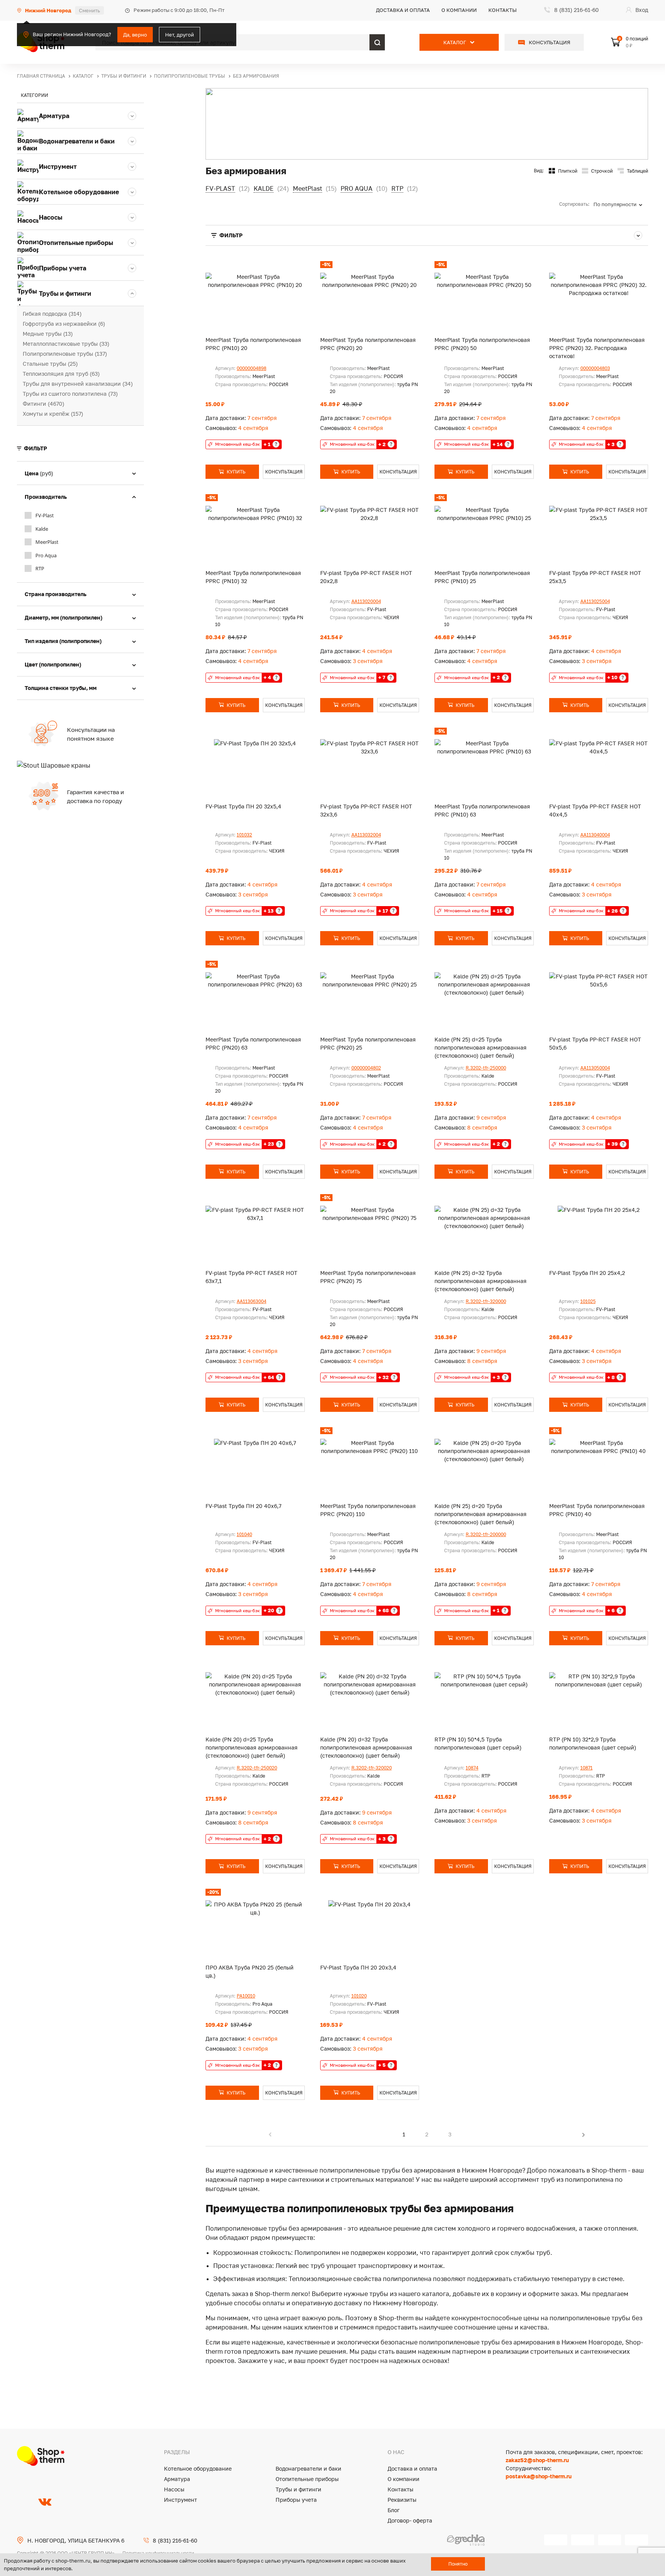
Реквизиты (402, 2500)
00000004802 (366, 1068)
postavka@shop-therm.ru (539, 2476)
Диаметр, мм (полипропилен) (63, 617)
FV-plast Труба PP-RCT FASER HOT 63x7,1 (251, 1277)
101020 (359, 1996)
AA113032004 (366, 835)
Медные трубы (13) (48, 334)
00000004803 (595, 368)
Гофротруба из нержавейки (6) (64, 324)
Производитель (46, 497)
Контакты (503, 10)
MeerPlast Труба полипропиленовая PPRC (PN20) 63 (253, 1043)
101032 (244, 835)
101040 (244, 1534)
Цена (39, 473)
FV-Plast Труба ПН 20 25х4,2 (587, 1273)
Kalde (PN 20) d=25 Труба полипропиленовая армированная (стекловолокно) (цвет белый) (251, 1747)
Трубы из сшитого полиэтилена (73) (70, 394)
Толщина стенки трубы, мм (61, 688)
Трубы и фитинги (298, 2489)
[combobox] (621, 204)
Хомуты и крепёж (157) (53, 414)
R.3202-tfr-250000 (486, 1068)
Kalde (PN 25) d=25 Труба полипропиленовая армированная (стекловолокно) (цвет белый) (480, 1047)
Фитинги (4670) (43, 404)
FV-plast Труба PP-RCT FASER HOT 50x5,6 (595, 1043)
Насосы (174, 2489)
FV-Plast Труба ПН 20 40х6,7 (243, 1506)
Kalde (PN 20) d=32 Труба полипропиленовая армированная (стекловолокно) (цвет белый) (366, 1747)
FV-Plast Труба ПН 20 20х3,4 (358, 1967)
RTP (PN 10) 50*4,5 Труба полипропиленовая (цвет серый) (478, 1743)
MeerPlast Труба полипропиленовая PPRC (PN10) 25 (482, 577)
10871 (586, 1768)
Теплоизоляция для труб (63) (61, 374)
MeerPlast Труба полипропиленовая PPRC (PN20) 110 (368, 1510)
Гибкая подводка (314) (52, 314)
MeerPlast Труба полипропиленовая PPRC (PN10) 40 (597, 1510)
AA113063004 (251, 1301)
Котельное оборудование (198, 2469)
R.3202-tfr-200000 (486, 1534)
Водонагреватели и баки (308, 2469)
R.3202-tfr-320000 (486, 1301)
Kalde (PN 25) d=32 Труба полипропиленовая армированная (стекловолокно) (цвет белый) (480, 1281)
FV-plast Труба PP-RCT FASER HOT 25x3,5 (595, 577)
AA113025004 (595, 601)
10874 (472, 1768)
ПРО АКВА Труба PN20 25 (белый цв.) (250, 1971)
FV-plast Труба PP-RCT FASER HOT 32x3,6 (366, 810)
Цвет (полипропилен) (53, 664)
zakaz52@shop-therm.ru (537, 2460)
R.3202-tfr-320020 (372, 1768)
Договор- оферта (410, 2520)
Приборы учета (296, 2500)
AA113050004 (595, 1068)
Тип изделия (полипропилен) (63, 641)
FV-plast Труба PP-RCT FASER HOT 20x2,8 (366, 577)
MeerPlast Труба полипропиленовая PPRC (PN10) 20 (253, 344)
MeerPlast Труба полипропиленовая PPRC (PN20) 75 (368, 1277)
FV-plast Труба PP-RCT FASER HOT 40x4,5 (595, 810)
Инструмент (180, 2500)
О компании (459, 10)
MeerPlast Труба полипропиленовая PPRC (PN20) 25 (368, 1043)
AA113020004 (366, 601)
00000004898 (251, 368)
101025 (588, 1301)
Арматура (177, 2479)
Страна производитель (56, 594)
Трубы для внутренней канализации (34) (78, 384)
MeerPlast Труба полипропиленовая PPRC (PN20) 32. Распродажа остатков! (597, 348)
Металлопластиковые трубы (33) (66, 344)
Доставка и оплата (403, 10)
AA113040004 (595, 835)
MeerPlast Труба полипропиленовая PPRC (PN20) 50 (482, 344)
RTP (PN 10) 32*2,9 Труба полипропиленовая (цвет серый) (593, 1743)
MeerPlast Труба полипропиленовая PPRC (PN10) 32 (253, 577)
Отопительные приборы (307, 2479)
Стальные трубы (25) (50, 364)
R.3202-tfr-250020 (257, 1768)
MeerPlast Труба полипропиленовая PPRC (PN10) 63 (482, 810)
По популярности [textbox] (615, 204)
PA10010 (246, 1996)
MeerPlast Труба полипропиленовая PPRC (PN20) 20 (368, 344)
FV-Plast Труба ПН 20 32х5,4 (243, 806)
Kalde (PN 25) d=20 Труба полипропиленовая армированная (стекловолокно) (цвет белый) (480, 1514)
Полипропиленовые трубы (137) (65, 354)
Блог (393, 2510)
